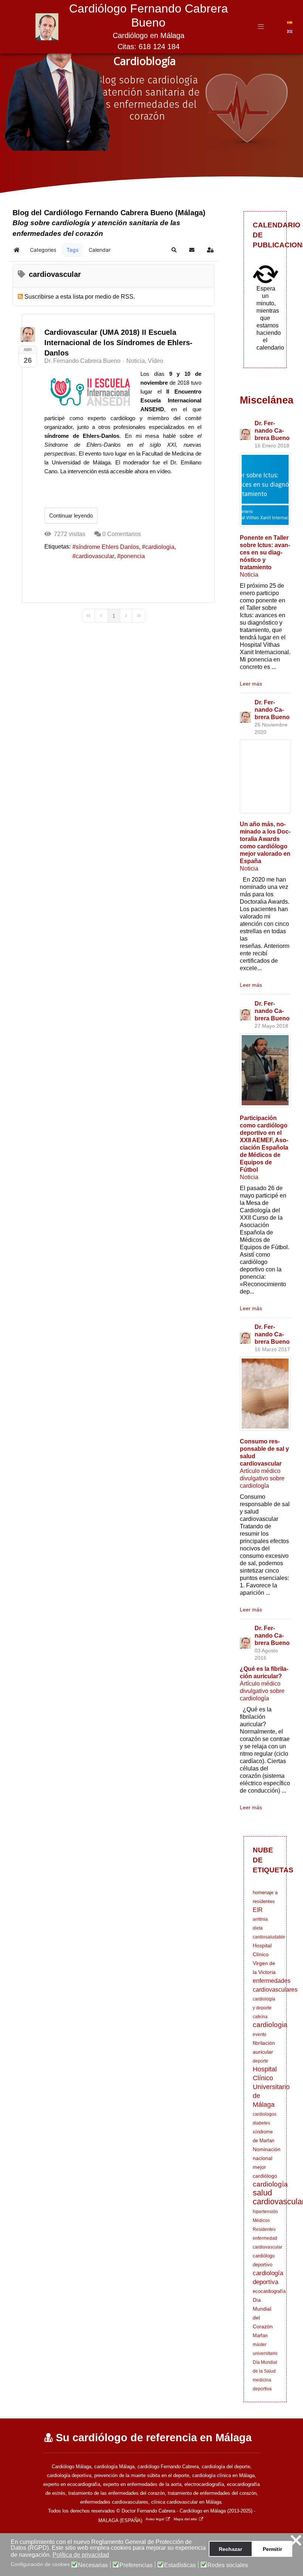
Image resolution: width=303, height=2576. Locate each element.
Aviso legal (155, 2519)
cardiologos (265, 2114)
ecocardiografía (269, 2291)
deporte (261, 2061)
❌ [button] (296, 2540)
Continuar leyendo (71, 516)
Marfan (260, 2335)
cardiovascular (95, 556)
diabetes (261, 2123)
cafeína (260, 2017)
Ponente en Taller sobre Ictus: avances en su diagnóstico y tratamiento (265, 552)
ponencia (133, 556)
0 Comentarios (122, 534)
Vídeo (156, 361)
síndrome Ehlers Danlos (107, 547)
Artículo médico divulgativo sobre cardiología (262, 1478)
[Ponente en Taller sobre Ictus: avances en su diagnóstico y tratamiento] (265, 490)
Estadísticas (180, 2565)
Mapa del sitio (185, 2519)
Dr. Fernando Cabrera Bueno (82, 361)
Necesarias (93, 2565)
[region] (151, 107)
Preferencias (136, 2565)
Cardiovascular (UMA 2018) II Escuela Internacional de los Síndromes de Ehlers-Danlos (118, 343)
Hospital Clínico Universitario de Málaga (271, 2087)
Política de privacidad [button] (81, 2555)
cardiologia (160, 547)
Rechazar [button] (230, 2549)
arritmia (260, 1919)
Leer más (251, 684)
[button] (174, 250)
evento (260, 2034)
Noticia (136, 361)
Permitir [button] (272, 2549)
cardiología (270, 2184)
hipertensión (265, 2212)
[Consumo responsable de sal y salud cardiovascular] (265, 1394)
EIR (258, 1910)
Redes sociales (228, 2565)
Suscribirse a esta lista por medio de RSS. (80, 297)
